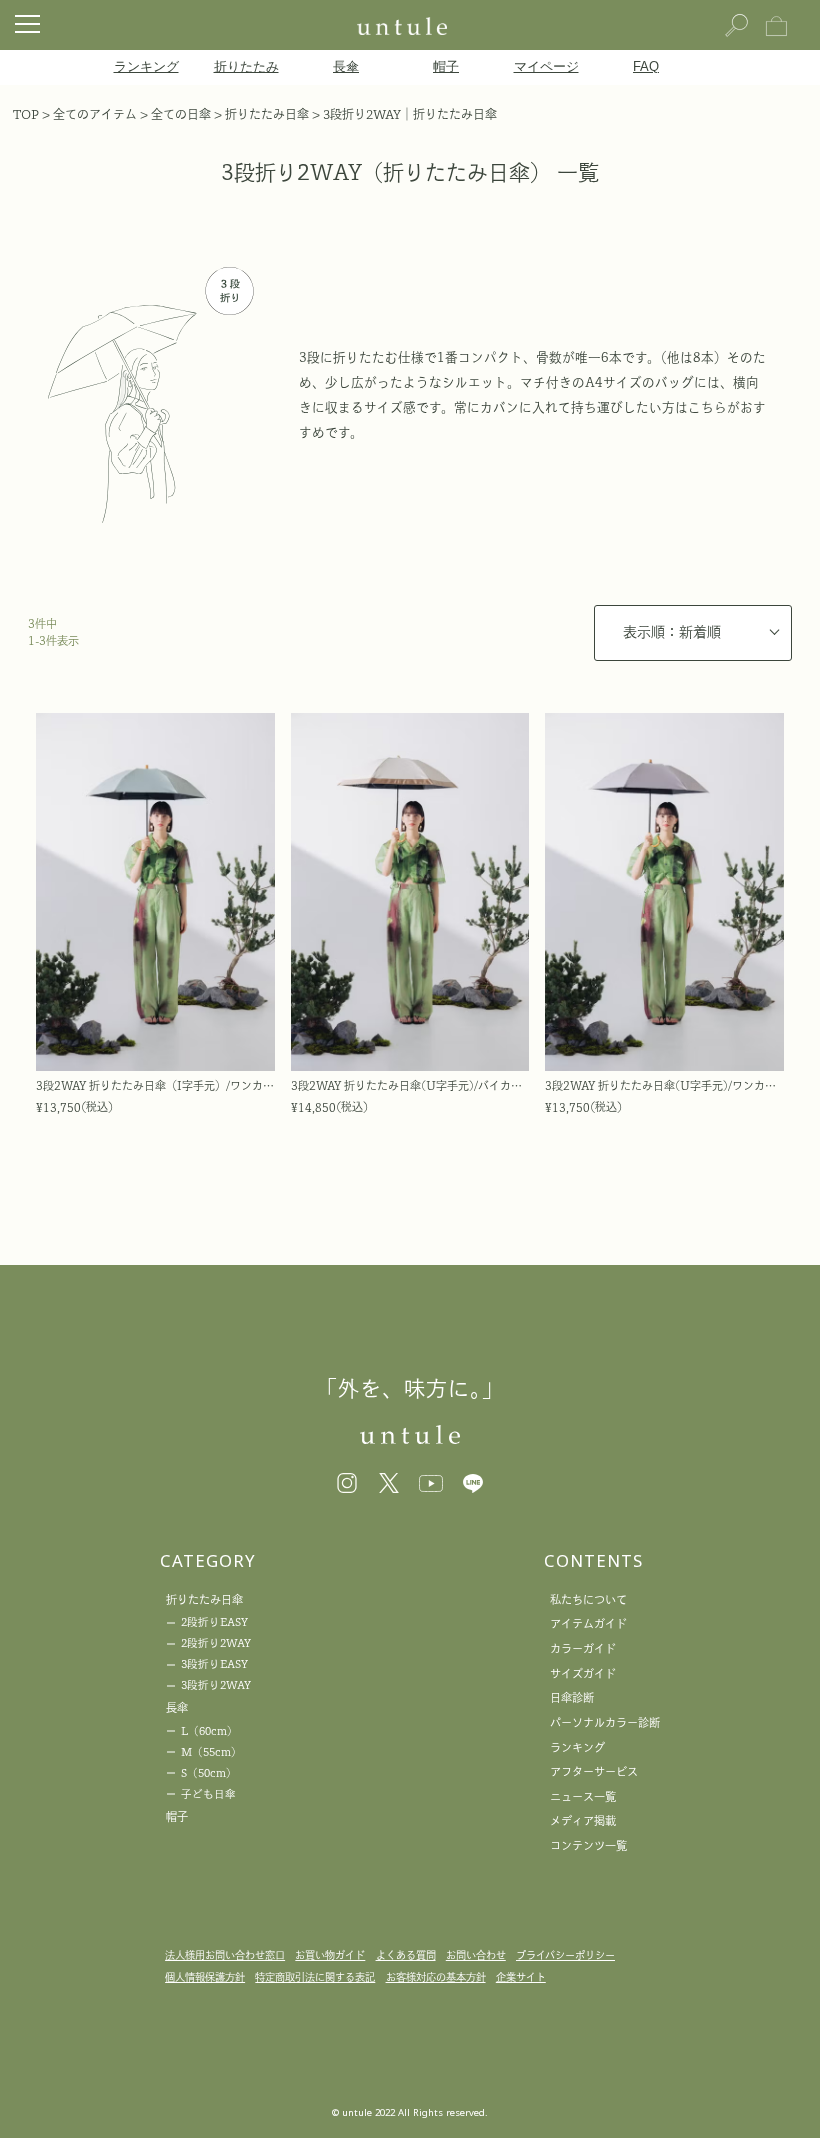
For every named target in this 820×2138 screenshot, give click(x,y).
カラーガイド (583, 1648)
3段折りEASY (214, 1664)
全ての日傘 (181, 114)
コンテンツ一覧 (588, 1845)
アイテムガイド (588, 1623)
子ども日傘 (208, 1794)
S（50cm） (209, 1773)
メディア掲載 (583, 1820)
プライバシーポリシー (565, 1955)
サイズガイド (583, 1673)
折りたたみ (246, 67)
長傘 (346, 67)
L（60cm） (209, 1731)
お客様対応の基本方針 (436, 1977)
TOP (26, 114)
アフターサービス (594, 1771)
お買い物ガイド (330, 1955)
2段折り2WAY (216, 1643)
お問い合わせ (476, 1955)
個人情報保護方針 (205, 1977)
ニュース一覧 (583, 1796)
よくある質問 (406, 1955)
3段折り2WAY (216, 1685)
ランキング (146, 67)
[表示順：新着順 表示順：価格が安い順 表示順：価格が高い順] (693, 633)
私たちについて (588, 1599)
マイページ (546, 67)
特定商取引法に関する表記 (315, 1977)
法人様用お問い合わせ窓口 (225, 1955)
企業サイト (521, 1977)
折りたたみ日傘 (267, 114)
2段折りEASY (214, 1622)
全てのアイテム (95, 114)
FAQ (646, 67)
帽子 (446, 67)
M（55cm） (211, 1752)
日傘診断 (572, 1697)
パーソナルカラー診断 (605, 1722)
